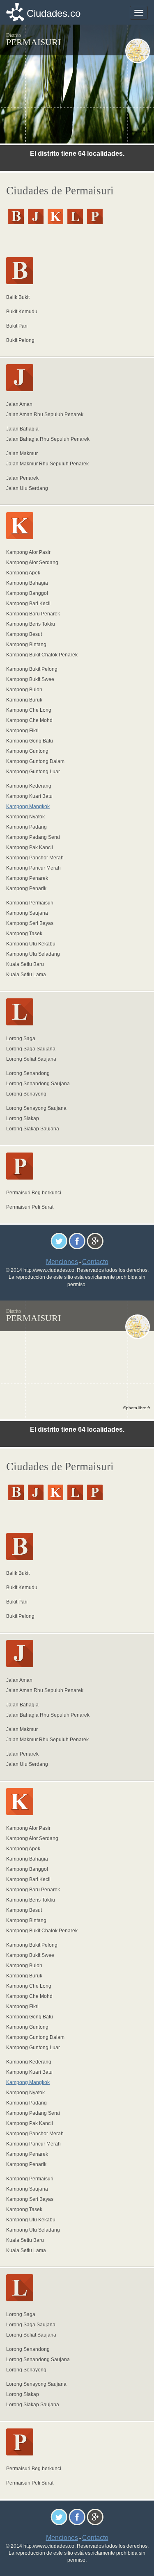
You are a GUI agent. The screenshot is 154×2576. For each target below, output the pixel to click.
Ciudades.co (54, 13)
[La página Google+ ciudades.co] (95, 1241)
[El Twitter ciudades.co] (59, 1241)
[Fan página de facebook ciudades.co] (77, 1241)
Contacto (95, 1262)
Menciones (62, 1262)
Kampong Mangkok (28, 806)
